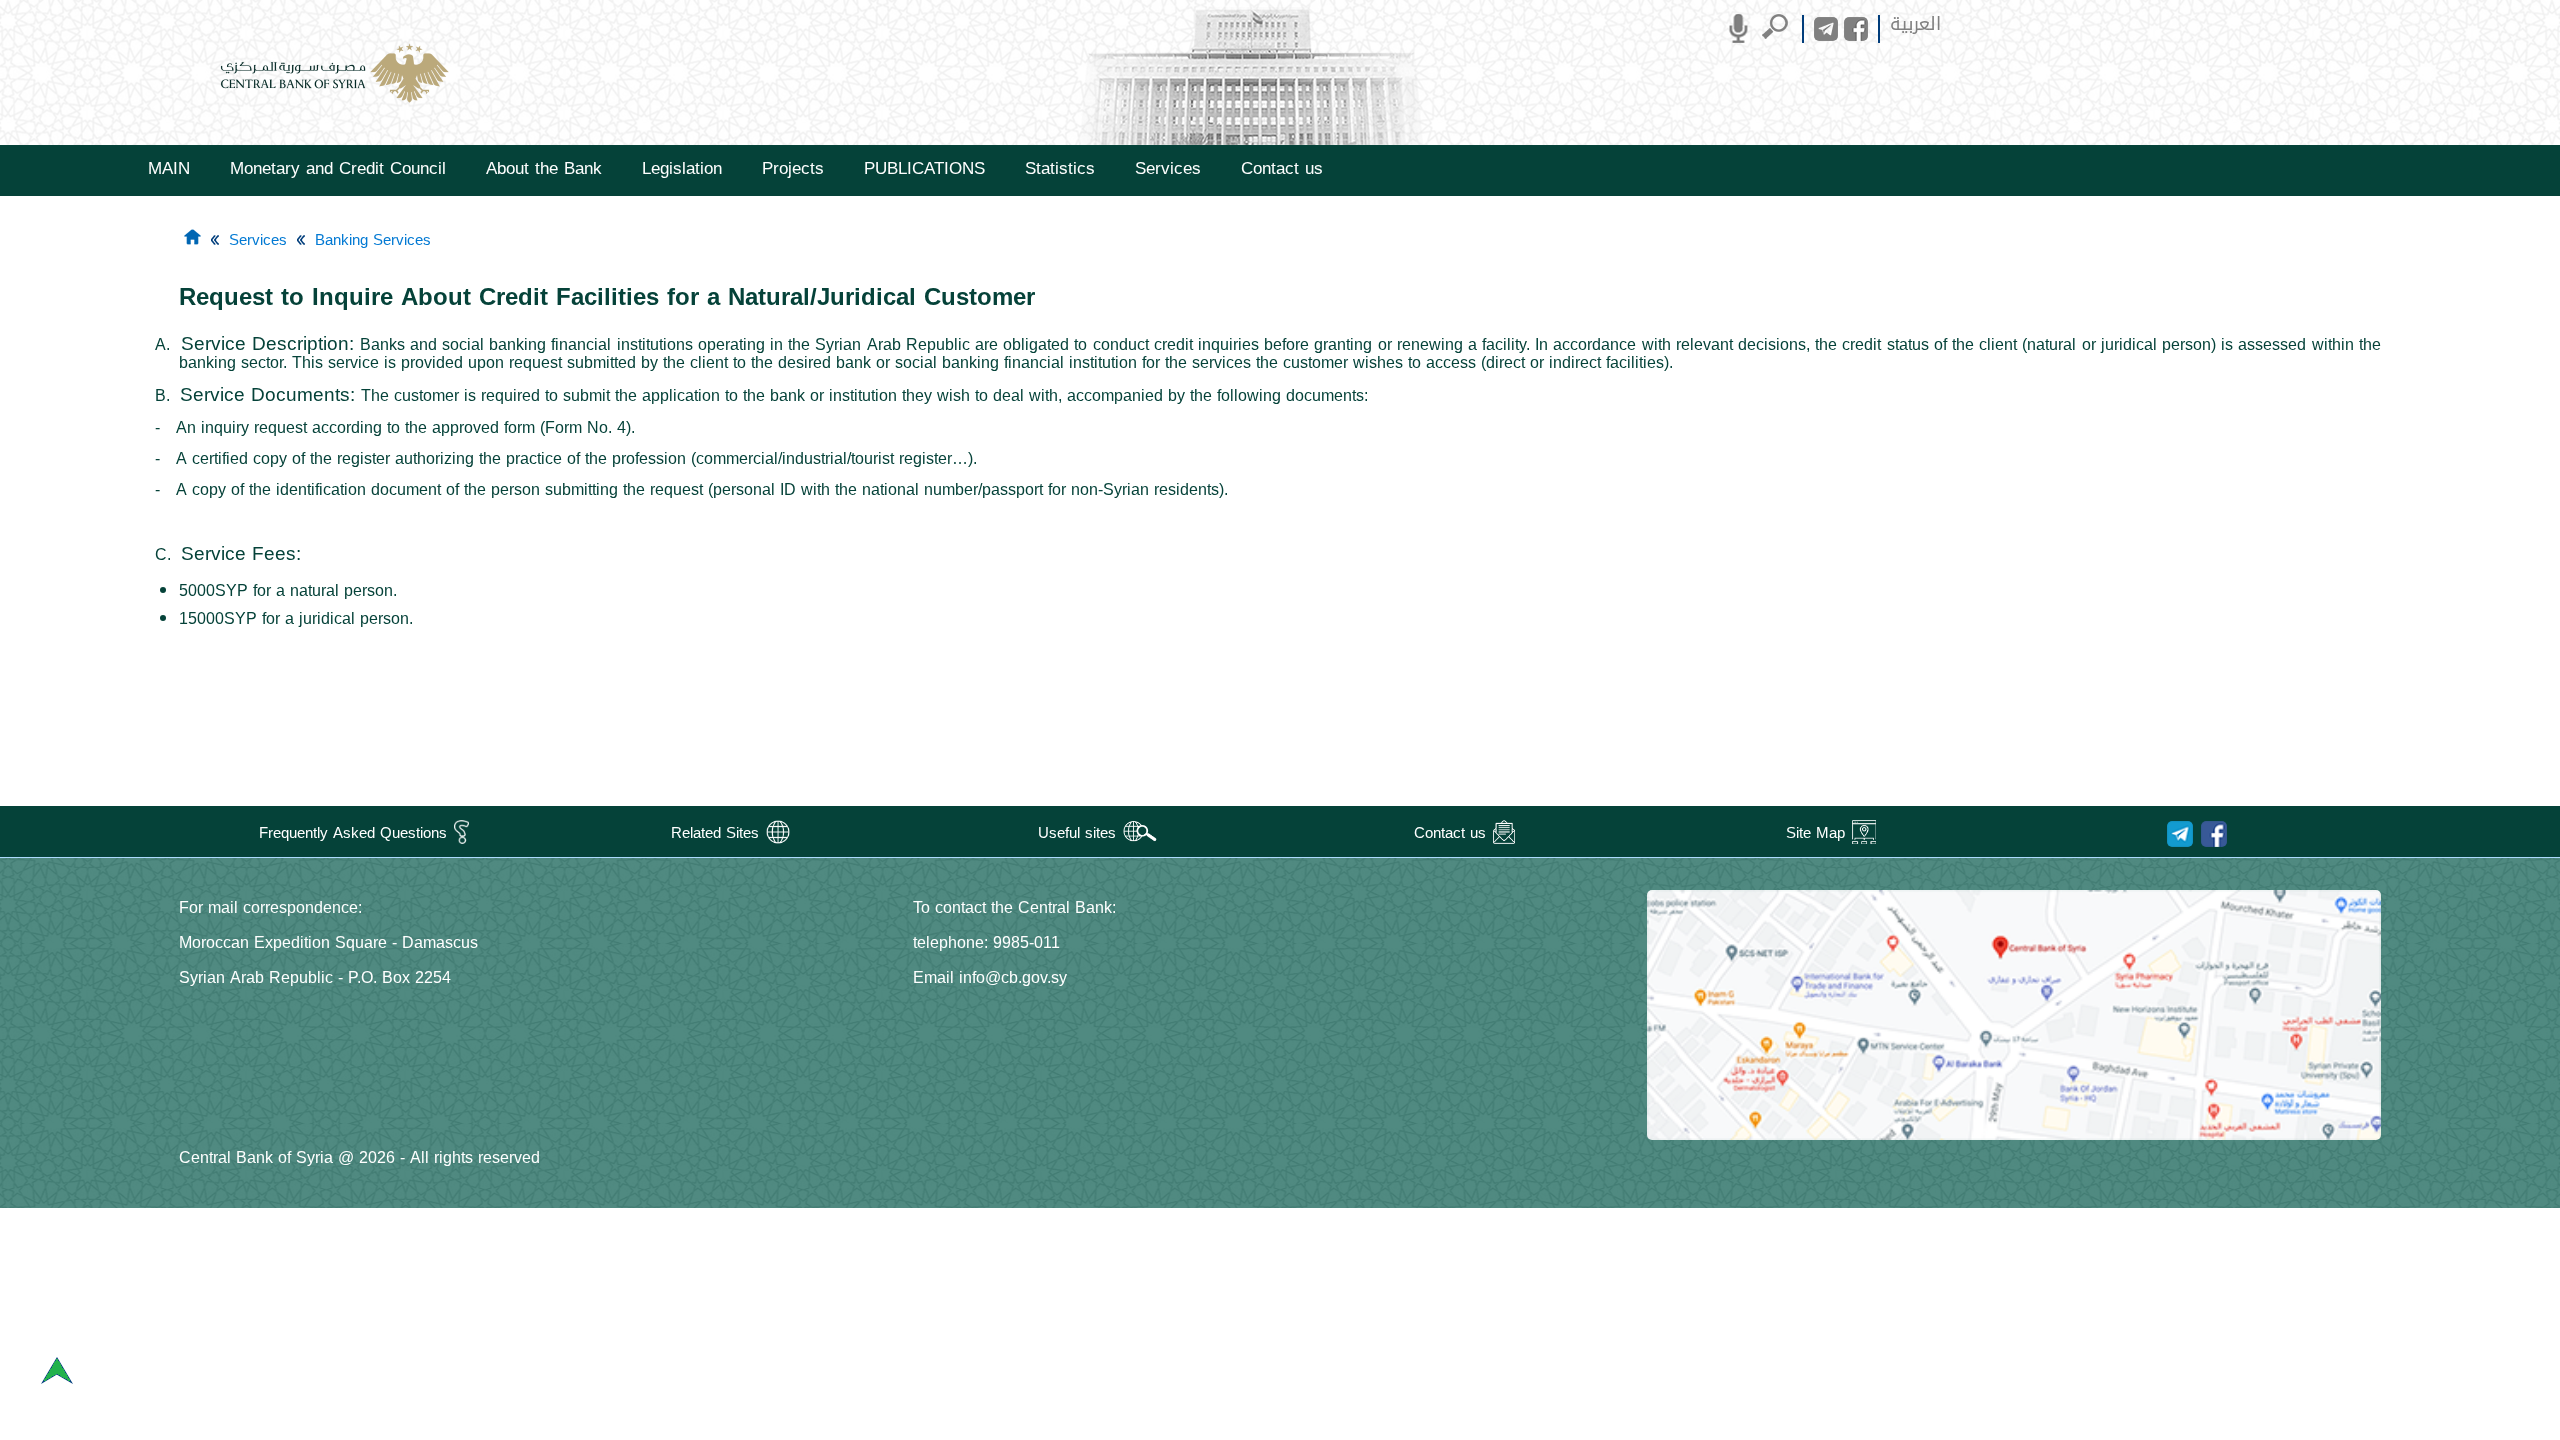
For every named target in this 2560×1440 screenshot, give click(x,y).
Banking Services (373, 240)
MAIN (169, 168)
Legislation (682, 168)
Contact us (1282, 168)
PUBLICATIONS (924, 168)
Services (1168, 168)
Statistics (1060, 168)
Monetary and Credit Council (338, 168)
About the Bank (544, 168)
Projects (793, 168)
